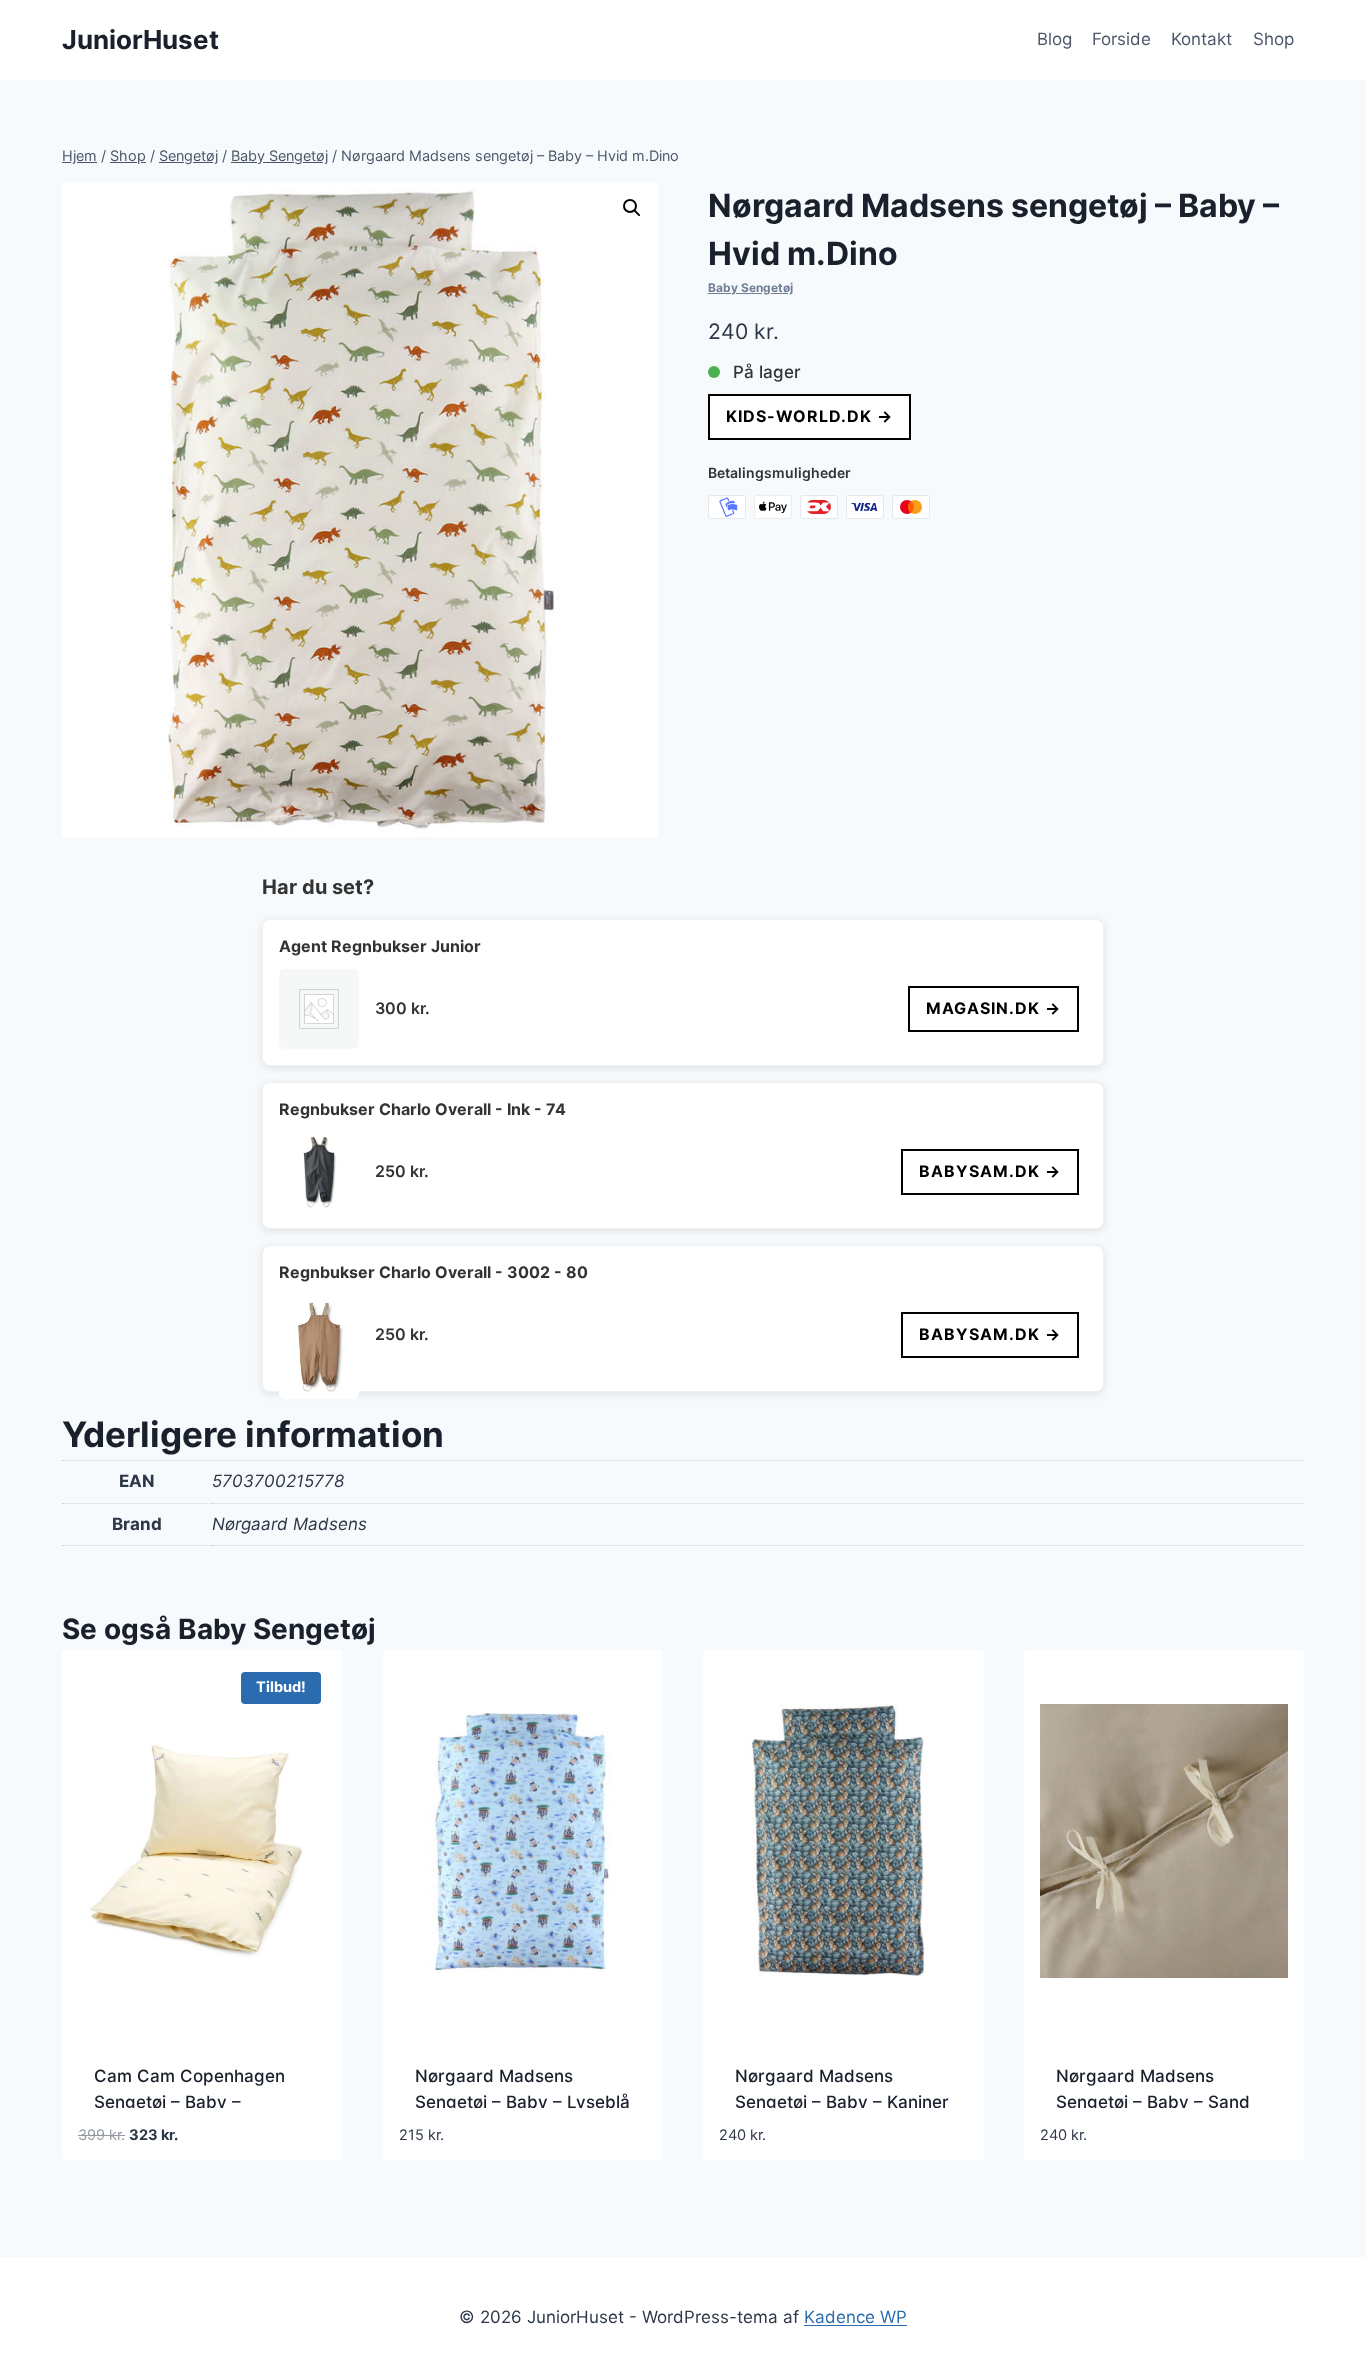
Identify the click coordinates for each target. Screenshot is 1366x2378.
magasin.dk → (993, 1008)
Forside (1121, 39)
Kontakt (1201, 39)
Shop (1273, 39)
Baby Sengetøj (750, 287)
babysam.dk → (990, 1171)
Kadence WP (855, 2317)
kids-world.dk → (809, 416)
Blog (1054, 39)
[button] (632, 208)
